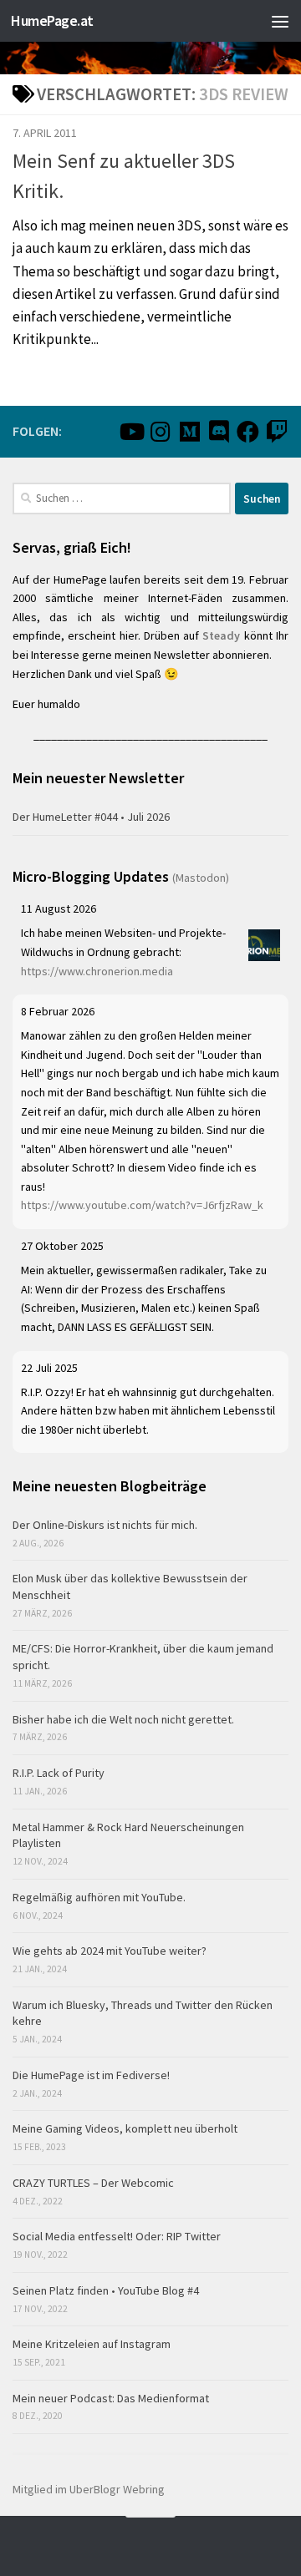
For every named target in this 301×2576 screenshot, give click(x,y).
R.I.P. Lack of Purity (59, 1773)
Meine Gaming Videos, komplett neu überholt (125, 2128)
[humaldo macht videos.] (131, 431)
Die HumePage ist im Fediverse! (91, 2075)
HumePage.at (52, 20)
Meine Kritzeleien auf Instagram (92, 2344)
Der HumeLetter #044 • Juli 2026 (91, 817)
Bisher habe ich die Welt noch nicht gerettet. (123, 1719)
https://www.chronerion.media (97, 971)
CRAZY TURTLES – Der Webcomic (93, 2183)
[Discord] (219, 431)
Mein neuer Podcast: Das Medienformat (111, 2398)
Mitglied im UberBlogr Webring (89, 2489)
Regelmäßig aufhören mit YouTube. (99, 1897)
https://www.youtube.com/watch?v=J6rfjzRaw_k (142, 1205)
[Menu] (280, 21)
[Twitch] (277, 431)
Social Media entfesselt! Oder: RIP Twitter (117, 2236)
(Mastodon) (201, 878)
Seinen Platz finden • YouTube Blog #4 (106, 2290)
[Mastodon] (189, 431)
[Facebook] (248, 431)
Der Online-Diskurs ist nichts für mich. (105, 1525)
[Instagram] (160, 431)
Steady (221, 635)
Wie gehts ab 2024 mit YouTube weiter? (110, 1951)
